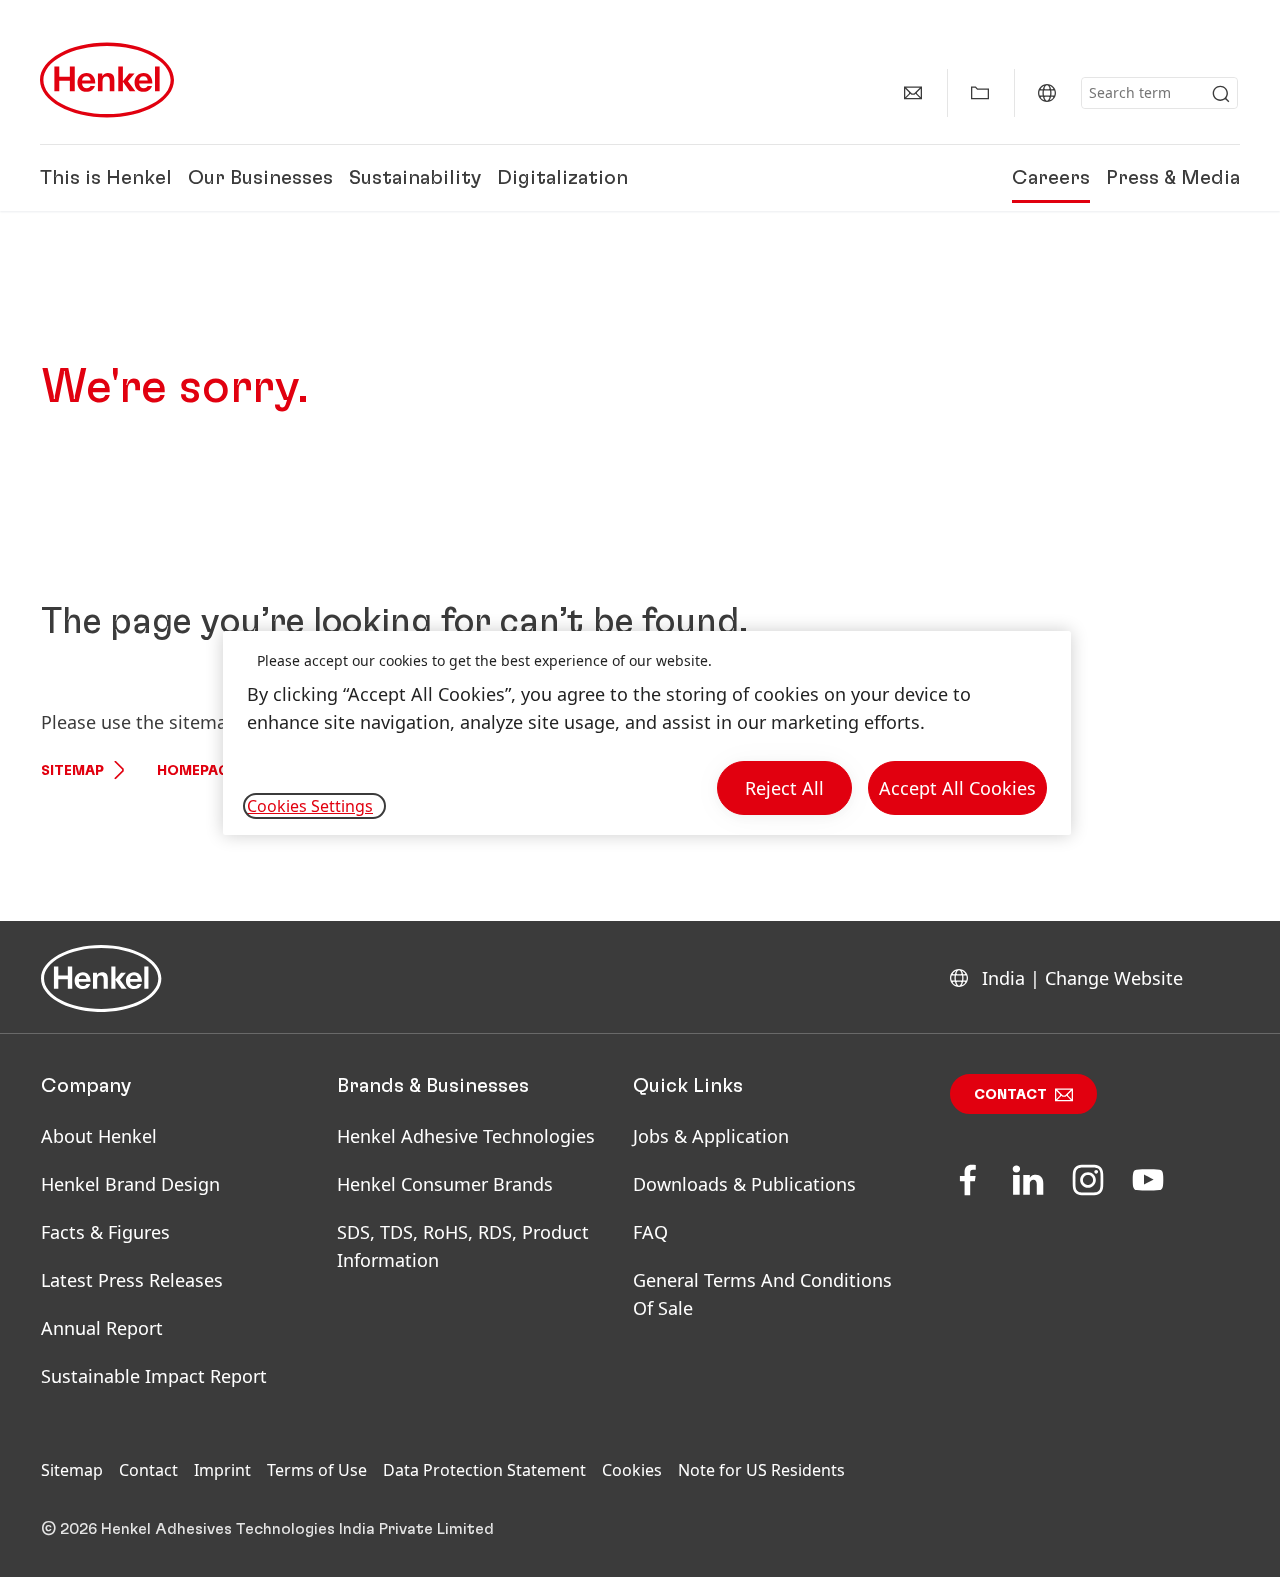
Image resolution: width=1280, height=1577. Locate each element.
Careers (1051, 178)
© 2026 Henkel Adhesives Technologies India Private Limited (267, 1529)
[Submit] (1221, 94)
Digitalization (562, 178)
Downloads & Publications (744, 1184)
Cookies (632, 1470)
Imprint (222, 1470)
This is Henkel (106, 178)
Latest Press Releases (132, 1280)
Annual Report (102, 1328)
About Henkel (99, 1136)
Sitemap (72, 771)
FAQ (650, 1232)
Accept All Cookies (957, 788)
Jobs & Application (711, 1136)
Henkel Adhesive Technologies (466, 1136)
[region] (647, 733)
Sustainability (415, 178)
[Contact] (913, 93)
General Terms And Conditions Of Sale (762, 1294)
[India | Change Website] (1047, 93)
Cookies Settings (310, 806)
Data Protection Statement (484, 1470)
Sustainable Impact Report (154, 1376)
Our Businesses (260, 178)
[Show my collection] (980, 93)
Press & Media (1173, 178)
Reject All (784, 788)
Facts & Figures (105, 1232)
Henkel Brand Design (130, 1184)
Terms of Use (317, 1470)
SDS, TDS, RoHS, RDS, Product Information (463, 1246)
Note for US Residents (761, 1470)
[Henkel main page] (107, 80)
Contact (1010, 1095)
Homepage (197, 771)
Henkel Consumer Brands (445, 1184)
